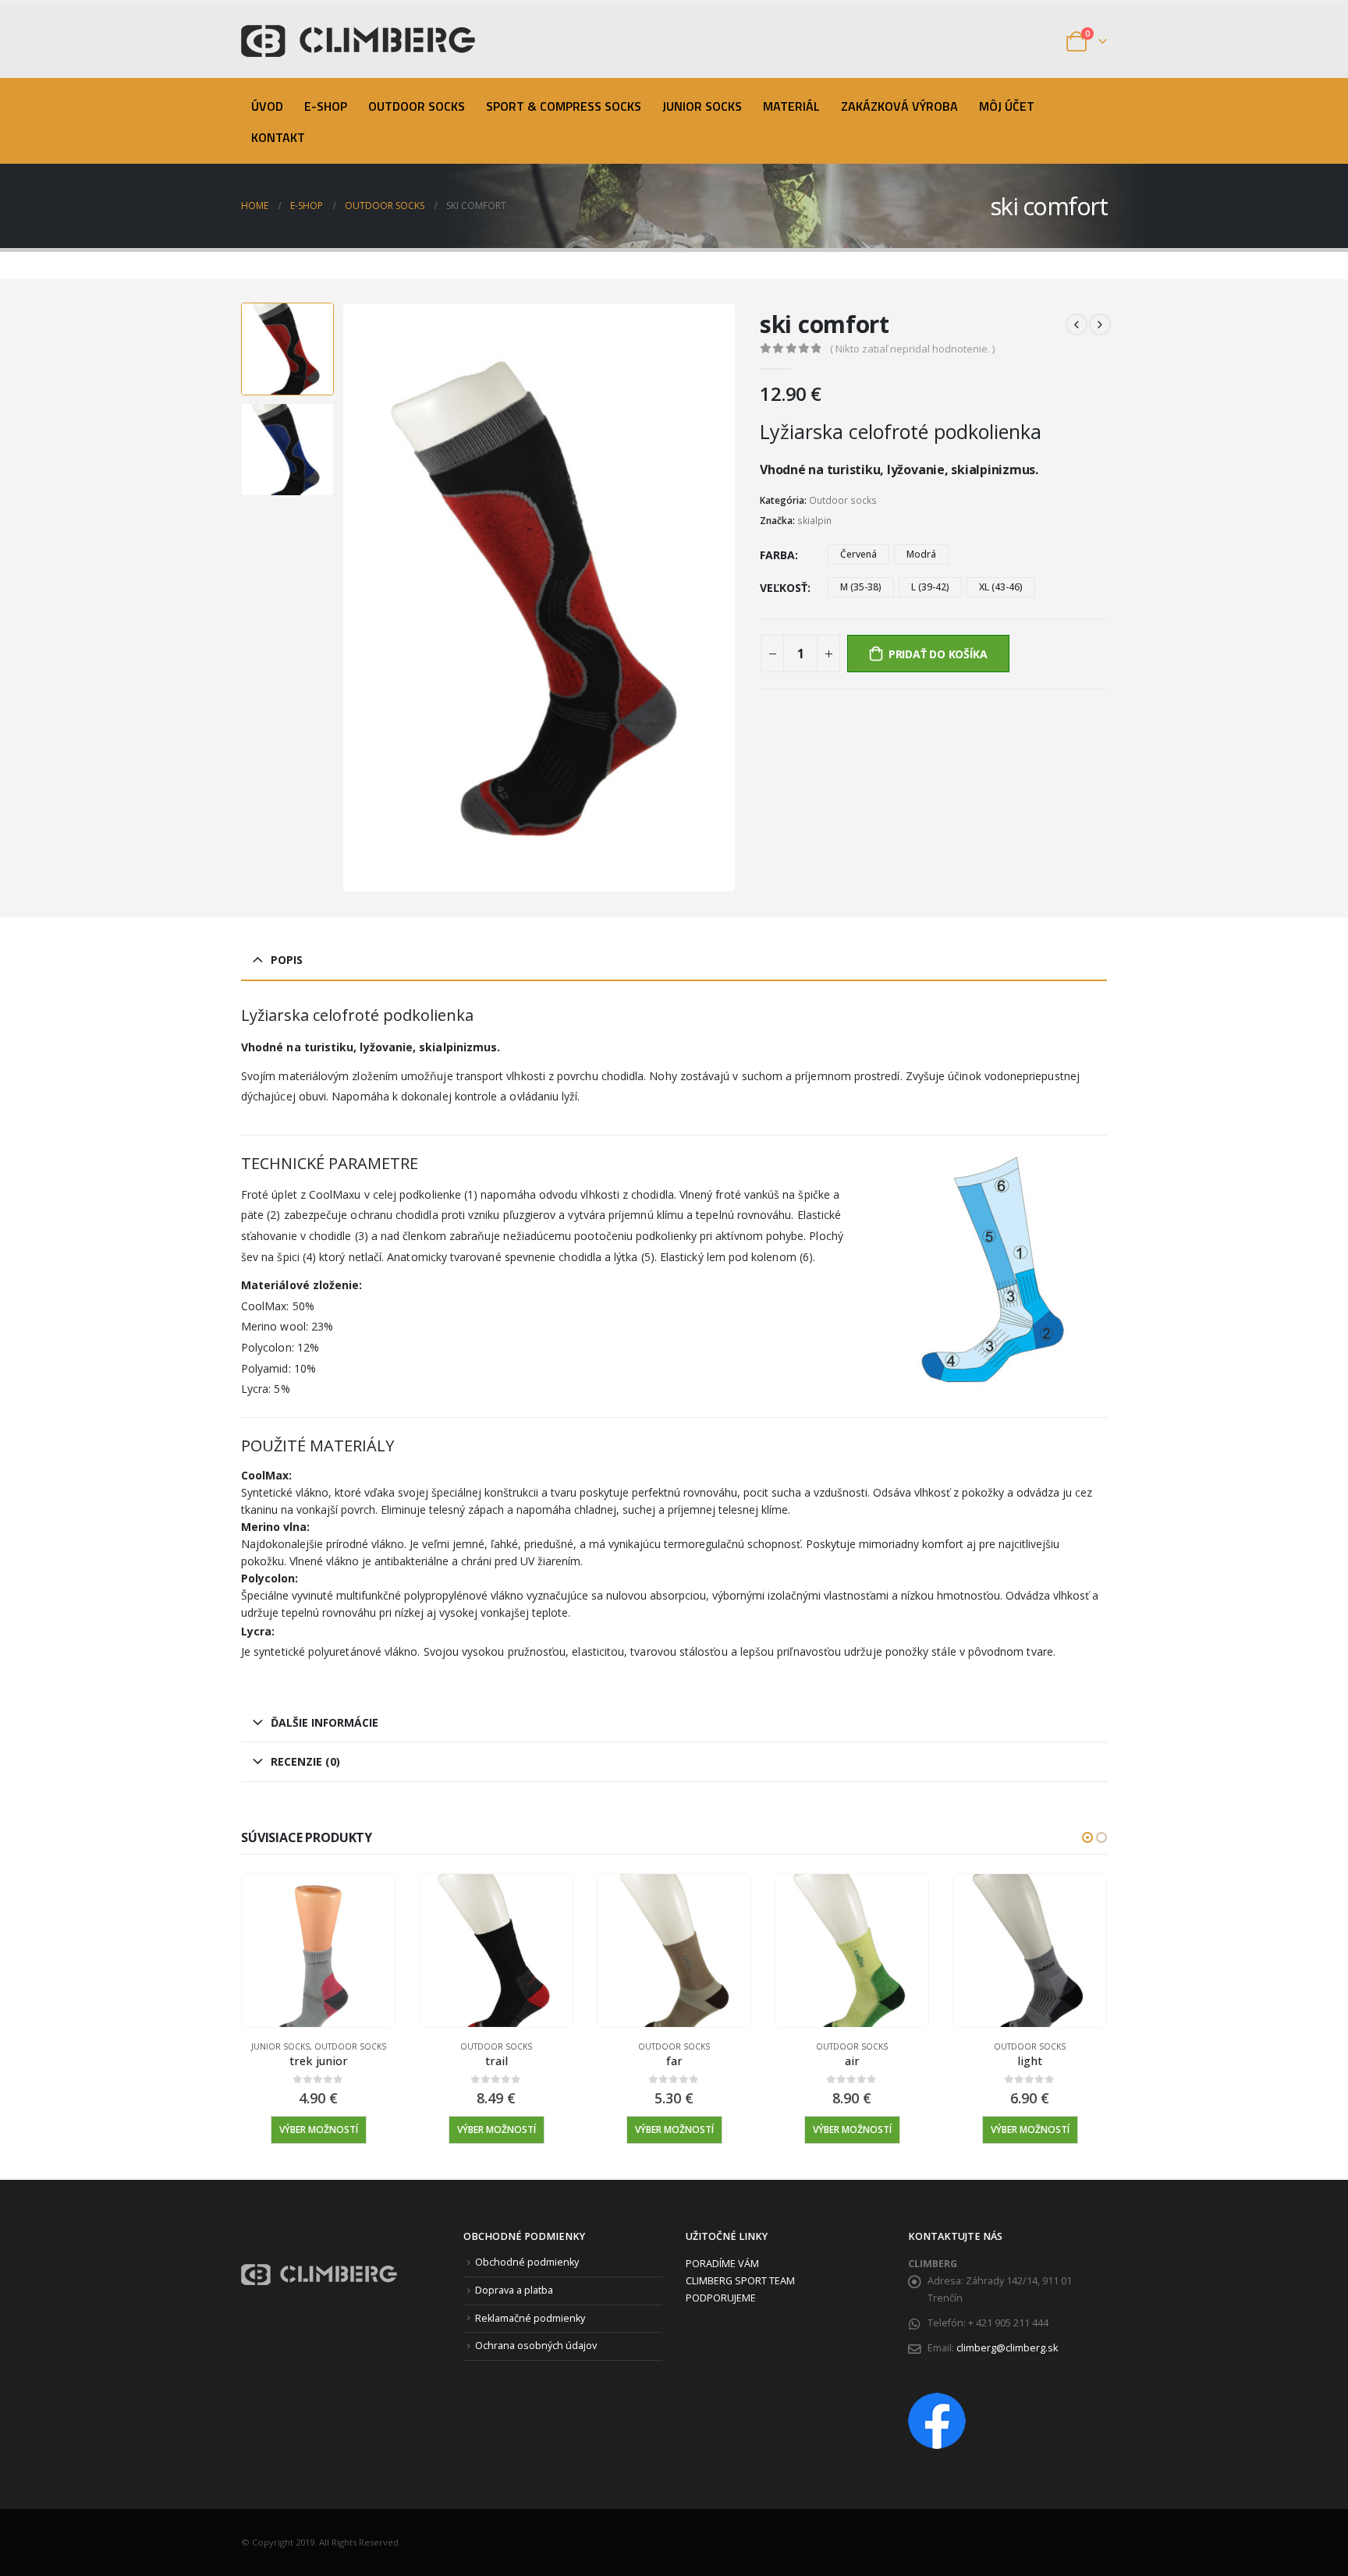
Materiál (791, 106)
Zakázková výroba (899, 106)
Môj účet (1007, 106)
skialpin (814, 521)
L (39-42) (930, 587)
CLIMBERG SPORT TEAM (740, 2281)
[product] (318, 1951)
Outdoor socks (417, 106)
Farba (777, 555)
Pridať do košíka (938, 654)
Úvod (267, 106)
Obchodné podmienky (527, 2262)
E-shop (326, 106)
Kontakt (278, 137)
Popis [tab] (287, 960)
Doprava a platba (514, 2290)
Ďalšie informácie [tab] (325, 1722)
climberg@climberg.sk (1007, 2348)
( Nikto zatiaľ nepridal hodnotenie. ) (912, 349)
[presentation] (346, 597)
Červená (858, 554)
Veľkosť (784, 588)
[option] (287, 349)
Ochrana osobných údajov (536, 2346)
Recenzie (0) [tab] (305, 1761)
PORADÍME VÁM (722, 2264)
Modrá (921, 554)
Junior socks (702, 106)
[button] (1087, 1837)
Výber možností (319, 2130)
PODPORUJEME (721, 2298)
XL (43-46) (1001, 587)
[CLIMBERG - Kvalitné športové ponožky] (358, 41)
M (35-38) (861, 587)
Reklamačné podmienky (530, 2318)
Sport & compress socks (564, 106)
